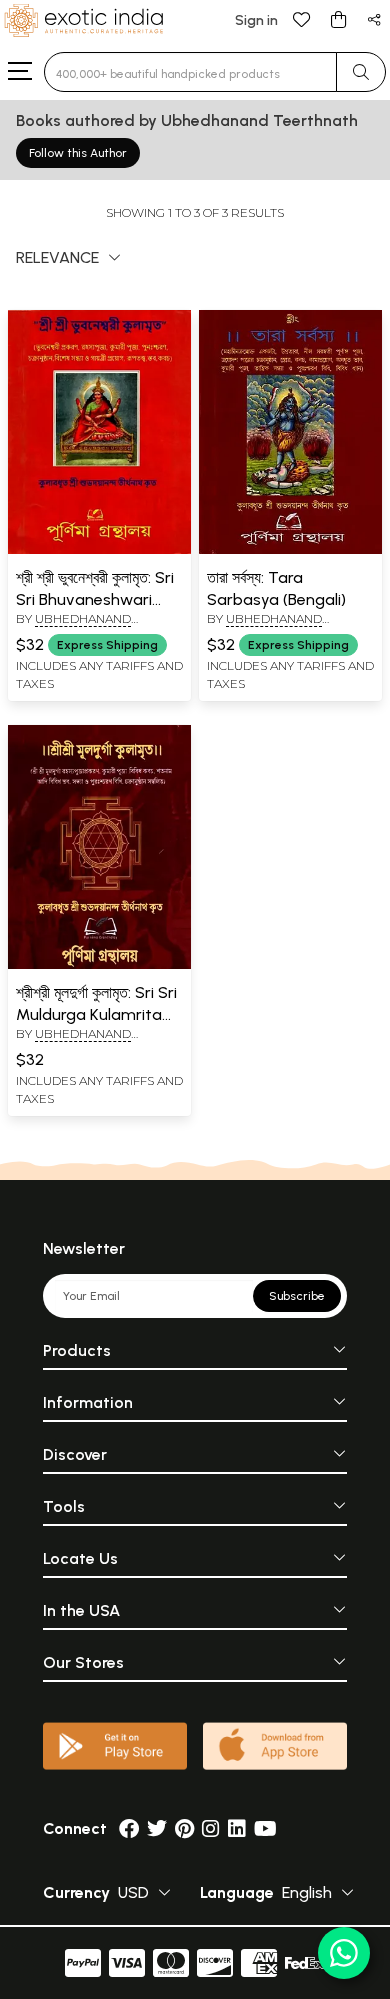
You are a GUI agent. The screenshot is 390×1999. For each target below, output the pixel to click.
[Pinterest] (184, 1828)
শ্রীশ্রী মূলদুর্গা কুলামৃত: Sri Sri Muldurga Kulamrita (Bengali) (96, 1015)
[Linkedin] (237, 1828)
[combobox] (190, 72)
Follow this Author (78, 153)
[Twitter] (157, 1828)
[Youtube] (265, 1828)
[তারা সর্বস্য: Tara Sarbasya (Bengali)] (290, 550)
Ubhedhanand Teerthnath (73, 627)
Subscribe (297, 1296)
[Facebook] (129, 1828)
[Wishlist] (302, 18)
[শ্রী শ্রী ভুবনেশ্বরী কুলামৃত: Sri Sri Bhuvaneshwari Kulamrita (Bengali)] (99, 550)
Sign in (256, 20)
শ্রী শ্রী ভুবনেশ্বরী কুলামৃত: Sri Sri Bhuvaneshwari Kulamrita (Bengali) (95, 600)
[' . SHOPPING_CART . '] (338, 18)
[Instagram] (211, 1828)
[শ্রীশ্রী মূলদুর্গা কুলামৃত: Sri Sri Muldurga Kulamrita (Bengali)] (99, 965)
